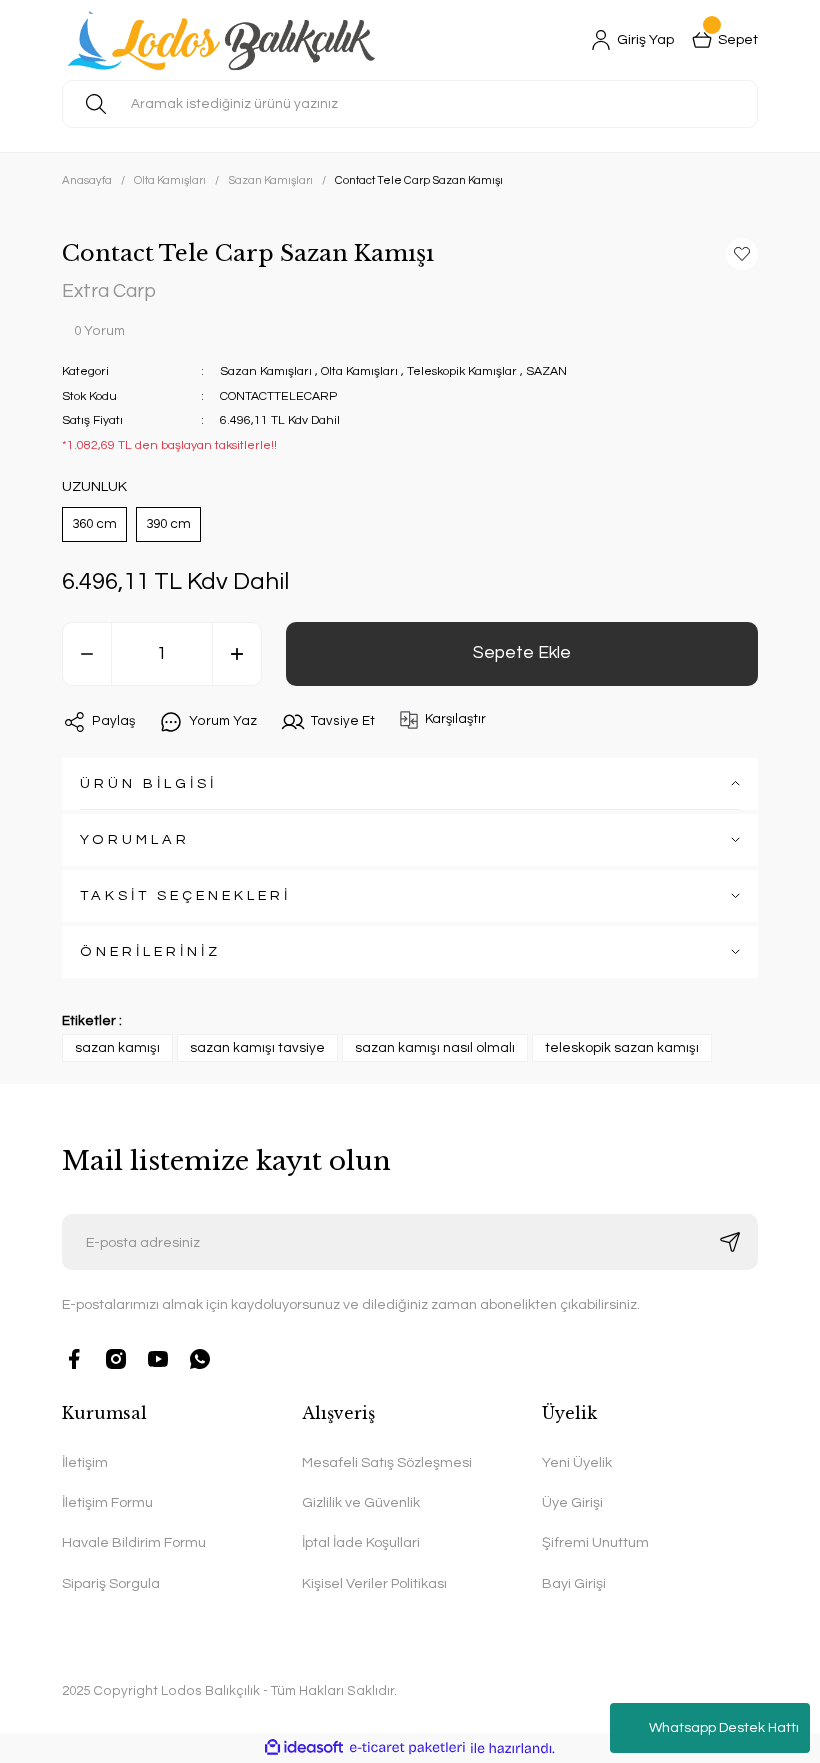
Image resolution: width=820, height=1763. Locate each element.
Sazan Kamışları (266, 371)
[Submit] (730, 1242)
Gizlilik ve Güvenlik (361, 1502)
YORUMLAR (135, 839)
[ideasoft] (304, 1748)
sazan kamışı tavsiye (257, 1048)
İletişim (85, 1462)
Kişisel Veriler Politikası (374, 1583)
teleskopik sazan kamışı (622, 1048)
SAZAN (546, 371)
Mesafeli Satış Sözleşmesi (387, 1462)
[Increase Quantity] (237, 654)
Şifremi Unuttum (595, 1542)
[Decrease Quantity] (87, 654)
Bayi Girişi (574, 1583)
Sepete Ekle (522, 653)
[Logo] (225, 40)
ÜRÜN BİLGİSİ (148, 783)
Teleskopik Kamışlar (462, 371)
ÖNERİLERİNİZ (150, 951)
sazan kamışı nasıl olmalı (435, 1048)
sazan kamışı (117, 1048)
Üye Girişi (572, 1502)
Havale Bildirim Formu (134, 1542)
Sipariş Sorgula (111, 1583)
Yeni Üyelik (577, 1462)
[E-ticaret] (407, 1748)
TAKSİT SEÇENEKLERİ (185, 895)
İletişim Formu (107, 1502)
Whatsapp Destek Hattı (724, 1728)
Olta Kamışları (359, 371)
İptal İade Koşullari (361, 1542)
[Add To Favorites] (742, 254)
